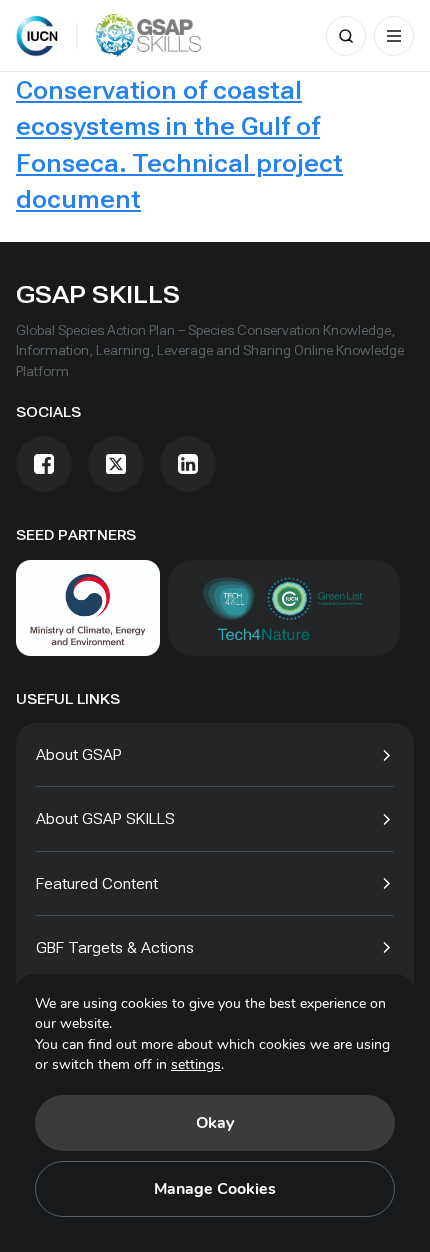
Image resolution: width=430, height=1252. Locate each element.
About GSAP (79, 754)
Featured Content (97, 883)
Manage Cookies (215, 1189)
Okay (215, 1123)
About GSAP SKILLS (105, 818)
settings (196, 1064)
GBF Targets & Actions (115, 947)
